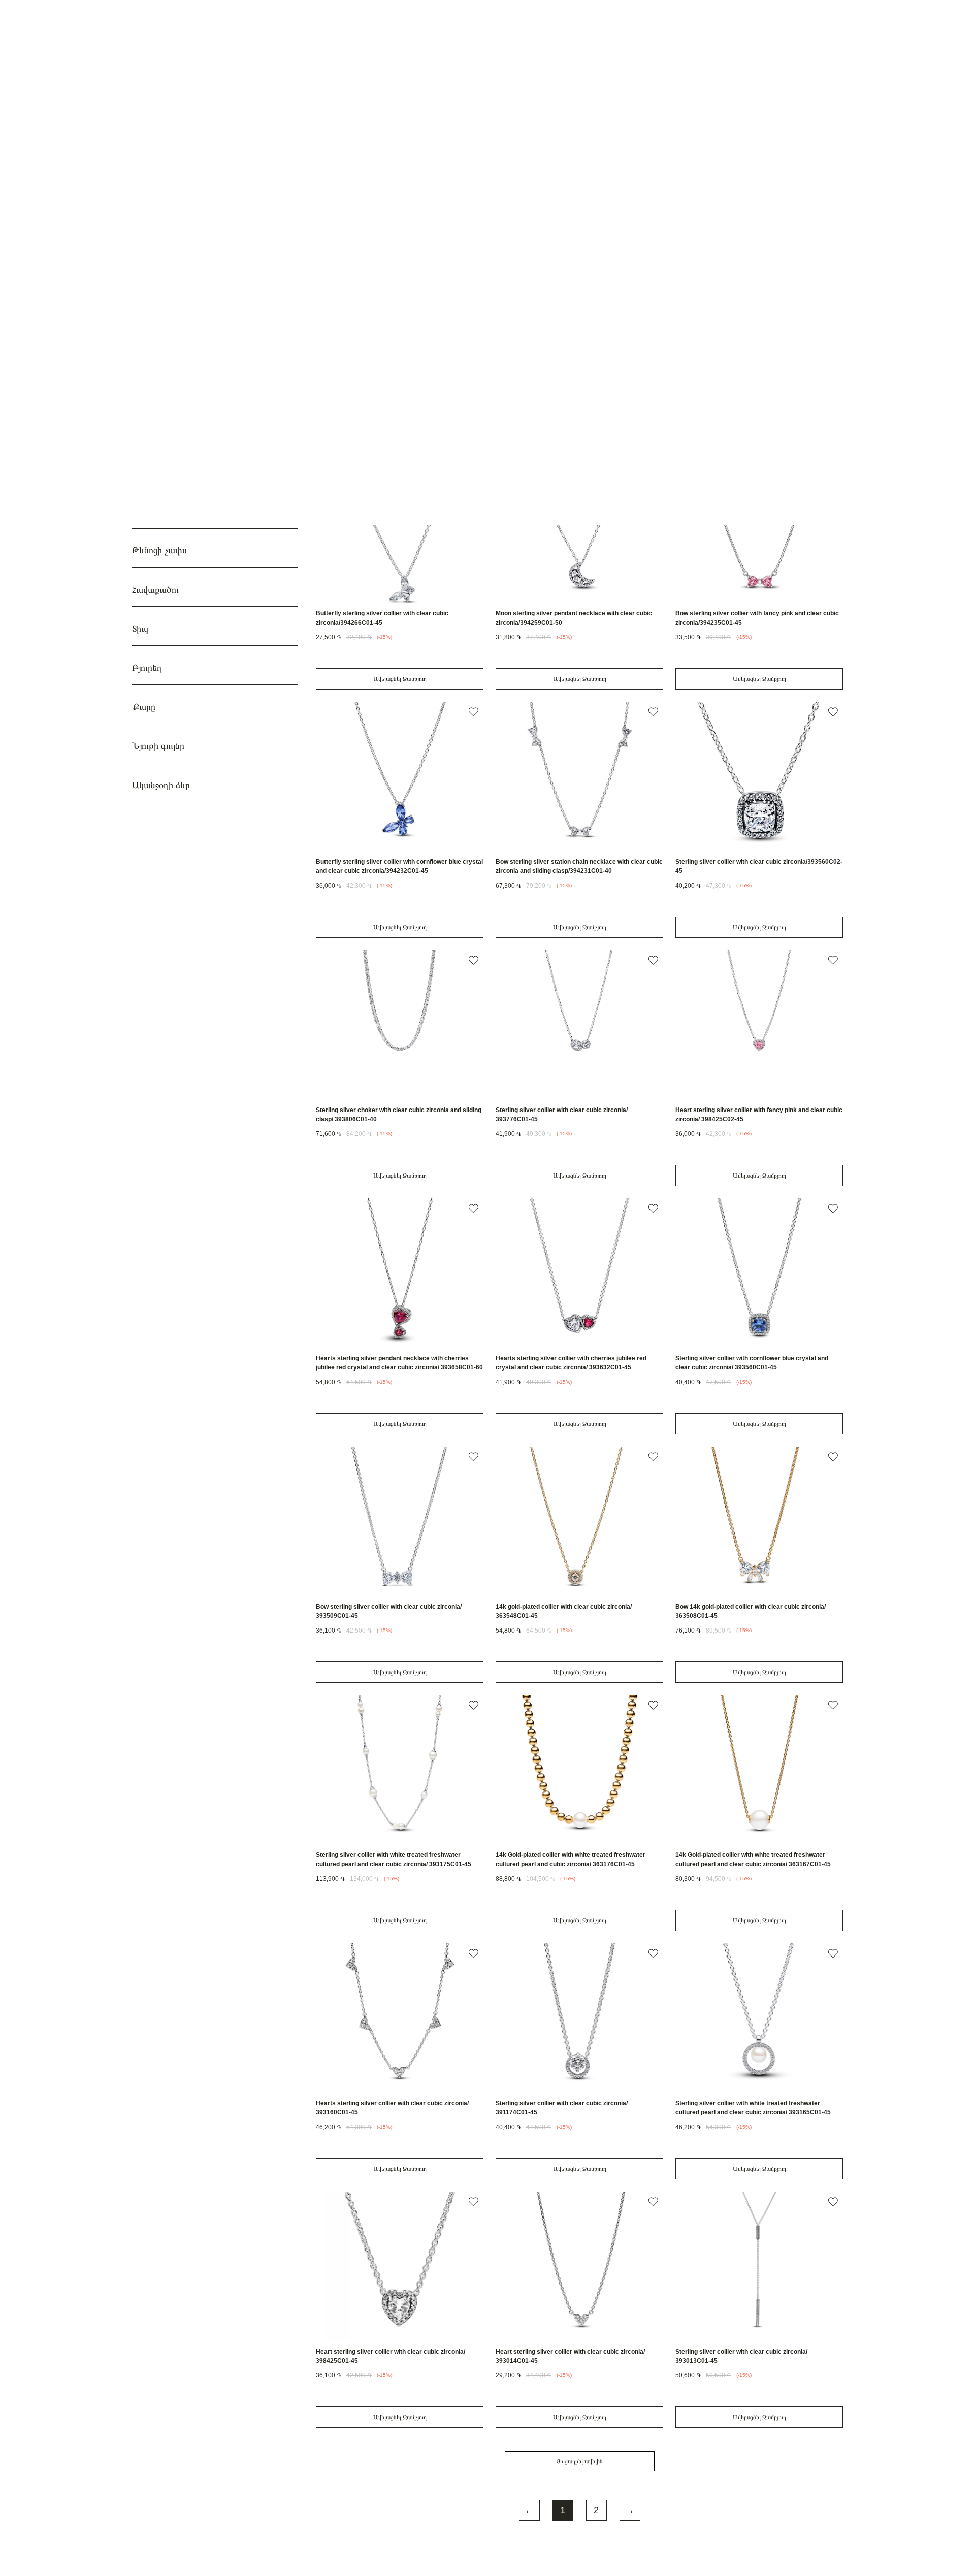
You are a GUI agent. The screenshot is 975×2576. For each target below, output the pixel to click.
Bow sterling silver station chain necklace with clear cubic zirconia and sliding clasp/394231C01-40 (579, 866)
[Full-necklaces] (579, 322)
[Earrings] (502, 322)
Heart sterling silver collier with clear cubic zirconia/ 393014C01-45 (570, 2356)
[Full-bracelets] (657, 322)
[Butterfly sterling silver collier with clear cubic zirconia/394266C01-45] (400, 528)
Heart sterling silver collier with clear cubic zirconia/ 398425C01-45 (391, 2356)
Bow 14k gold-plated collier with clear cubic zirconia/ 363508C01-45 (751, 1611)
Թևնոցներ (657, 362)
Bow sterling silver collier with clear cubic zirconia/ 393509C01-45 (389, 1611)
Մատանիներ (734, 362)
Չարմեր (425, 362)
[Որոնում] (716, 18)
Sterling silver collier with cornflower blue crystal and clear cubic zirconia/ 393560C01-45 (752, 1363)
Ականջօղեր (502, 362)
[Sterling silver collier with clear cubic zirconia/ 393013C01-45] (759, 2267)
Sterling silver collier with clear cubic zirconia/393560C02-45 (759, 866)
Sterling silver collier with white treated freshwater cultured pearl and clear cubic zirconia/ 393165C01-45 (753, 2108)
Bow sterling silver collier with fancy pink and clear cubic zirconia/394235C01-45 (757, 618)
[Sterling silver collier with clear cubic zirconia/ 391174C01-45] (579, 2018)
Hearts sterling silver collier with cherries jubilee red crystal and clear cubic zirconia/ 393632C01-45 (571, 1363)
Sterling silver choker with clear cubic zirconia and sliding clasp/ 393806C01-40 (399, 1115)
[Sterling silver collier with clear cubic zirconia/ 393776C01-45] (579, 1025)
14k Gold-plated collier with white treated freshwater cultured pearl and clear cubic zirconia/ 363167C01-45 (753, 1860)
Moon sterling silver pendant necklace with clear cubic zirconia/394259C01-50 (574, 618)
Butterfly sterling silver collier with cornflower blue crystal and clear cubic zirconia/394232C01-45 (399, 866)
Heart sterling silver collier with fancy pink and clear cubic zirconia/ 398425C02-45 (759, 1115)
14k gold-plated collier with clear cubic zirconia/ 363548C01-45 (564, 1611)
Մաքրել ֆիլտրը (278, 295)
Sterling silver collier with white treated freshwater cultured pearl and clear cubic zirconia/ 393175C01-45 (394, 1860)
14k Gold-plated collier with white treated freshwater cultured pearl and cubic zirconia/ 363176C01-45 (571, 1860)
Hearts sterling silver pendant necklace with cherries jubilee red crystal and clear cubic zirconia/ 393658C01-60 (399, 1363)
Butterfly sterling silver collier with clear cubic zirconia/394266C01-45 (382, 618)
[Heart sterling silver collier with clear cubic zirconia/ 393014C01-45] (579, 2267)
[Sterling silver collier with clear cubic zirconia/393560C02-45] (759, 777)
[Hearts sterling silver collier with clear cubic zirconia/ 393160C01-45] (400, 2018)
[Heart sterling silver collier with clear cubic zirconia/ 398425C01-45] (400, 2267)
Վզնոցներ (580, 362)
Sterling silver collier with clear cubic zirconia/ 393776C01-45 (562, 1115)
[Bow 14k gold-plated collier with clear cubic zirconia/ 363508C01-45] (759, 1522)
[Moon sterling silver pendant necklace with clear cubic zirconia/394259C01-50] (579, 528)
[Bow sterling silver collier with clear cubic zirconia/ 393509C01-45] (400, 1522)
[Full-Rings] (734, 322)
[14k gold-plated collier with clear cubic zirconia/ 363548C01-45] (579, 1522)
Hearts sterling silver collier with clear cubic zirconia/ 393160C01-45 (392, 2108)
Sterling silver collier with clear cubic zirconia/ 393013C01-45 (741, 2356)
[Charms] (425, 322)
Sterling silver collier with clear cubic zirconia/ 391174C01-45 (562, 2108)
